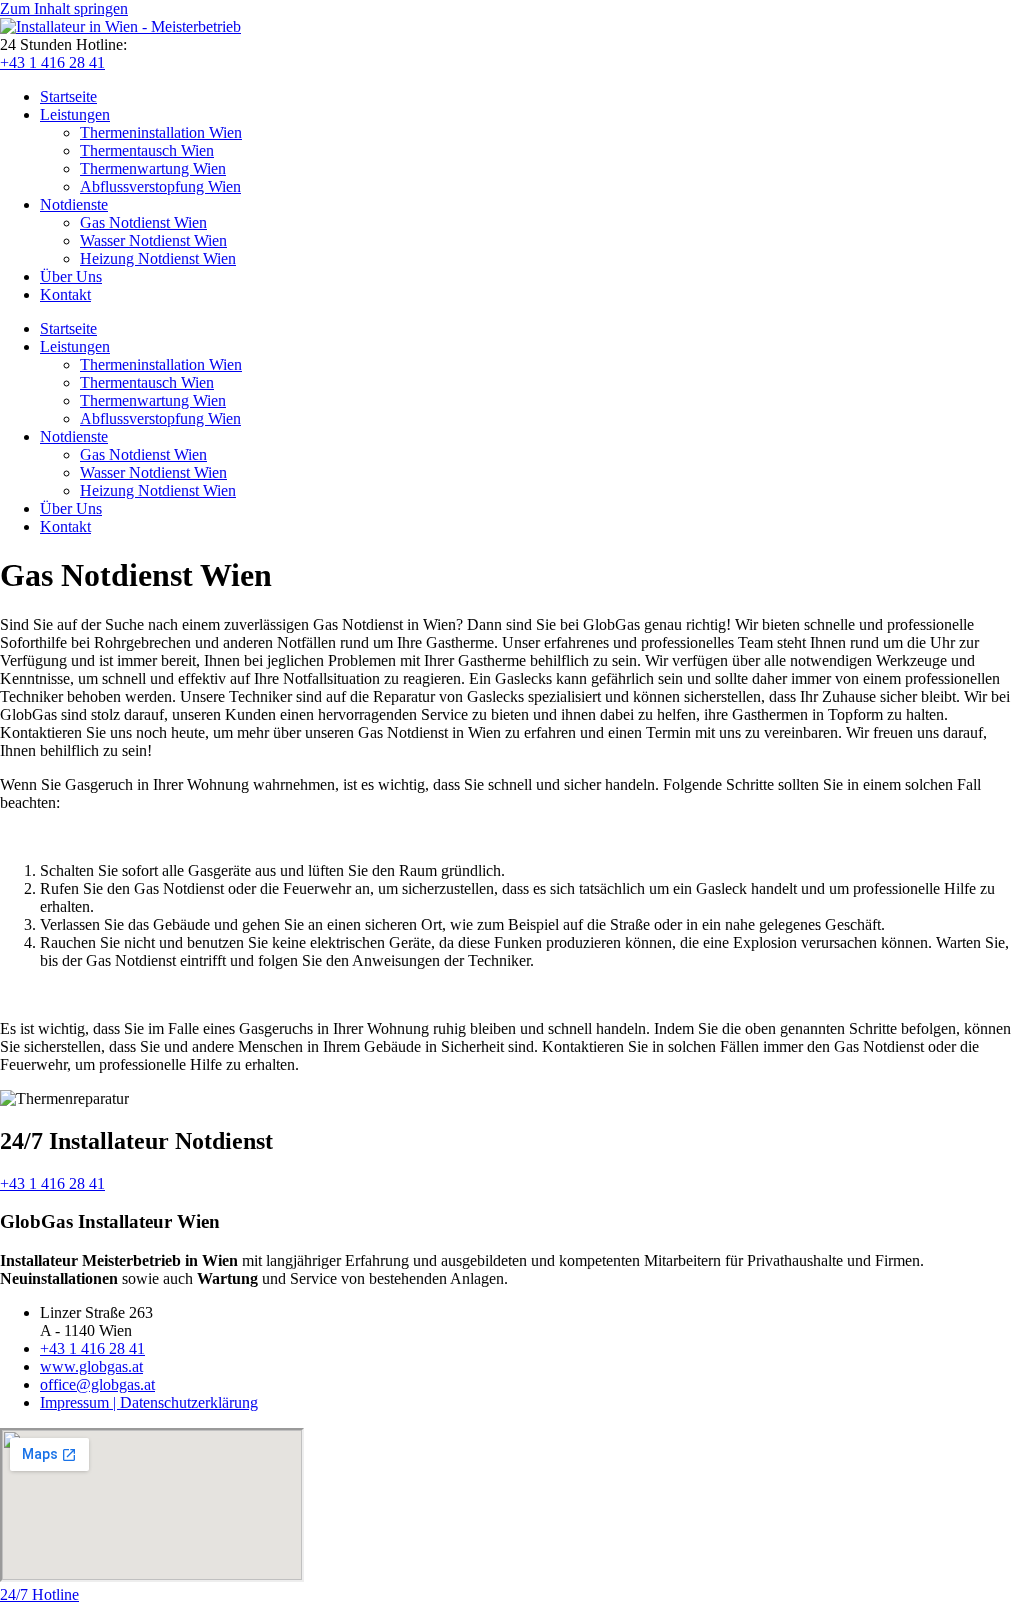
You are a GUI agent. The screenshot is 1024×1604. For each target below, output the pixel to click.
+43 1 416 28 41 (52, 62)
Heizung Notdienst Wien (158, 258)
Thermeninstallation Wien (161, 132)
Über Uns (71, 276)
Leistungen (75, 114)
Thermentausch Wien (147, 150)
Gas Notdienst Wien (143, 222)
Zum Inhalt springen (64, 8)
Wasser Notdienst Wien (153, 240)
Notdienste (74, 204)
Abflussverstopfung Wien (160, 186)
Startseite (68, 96)
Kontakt (65, 294)
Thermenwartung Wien (153, 168)
